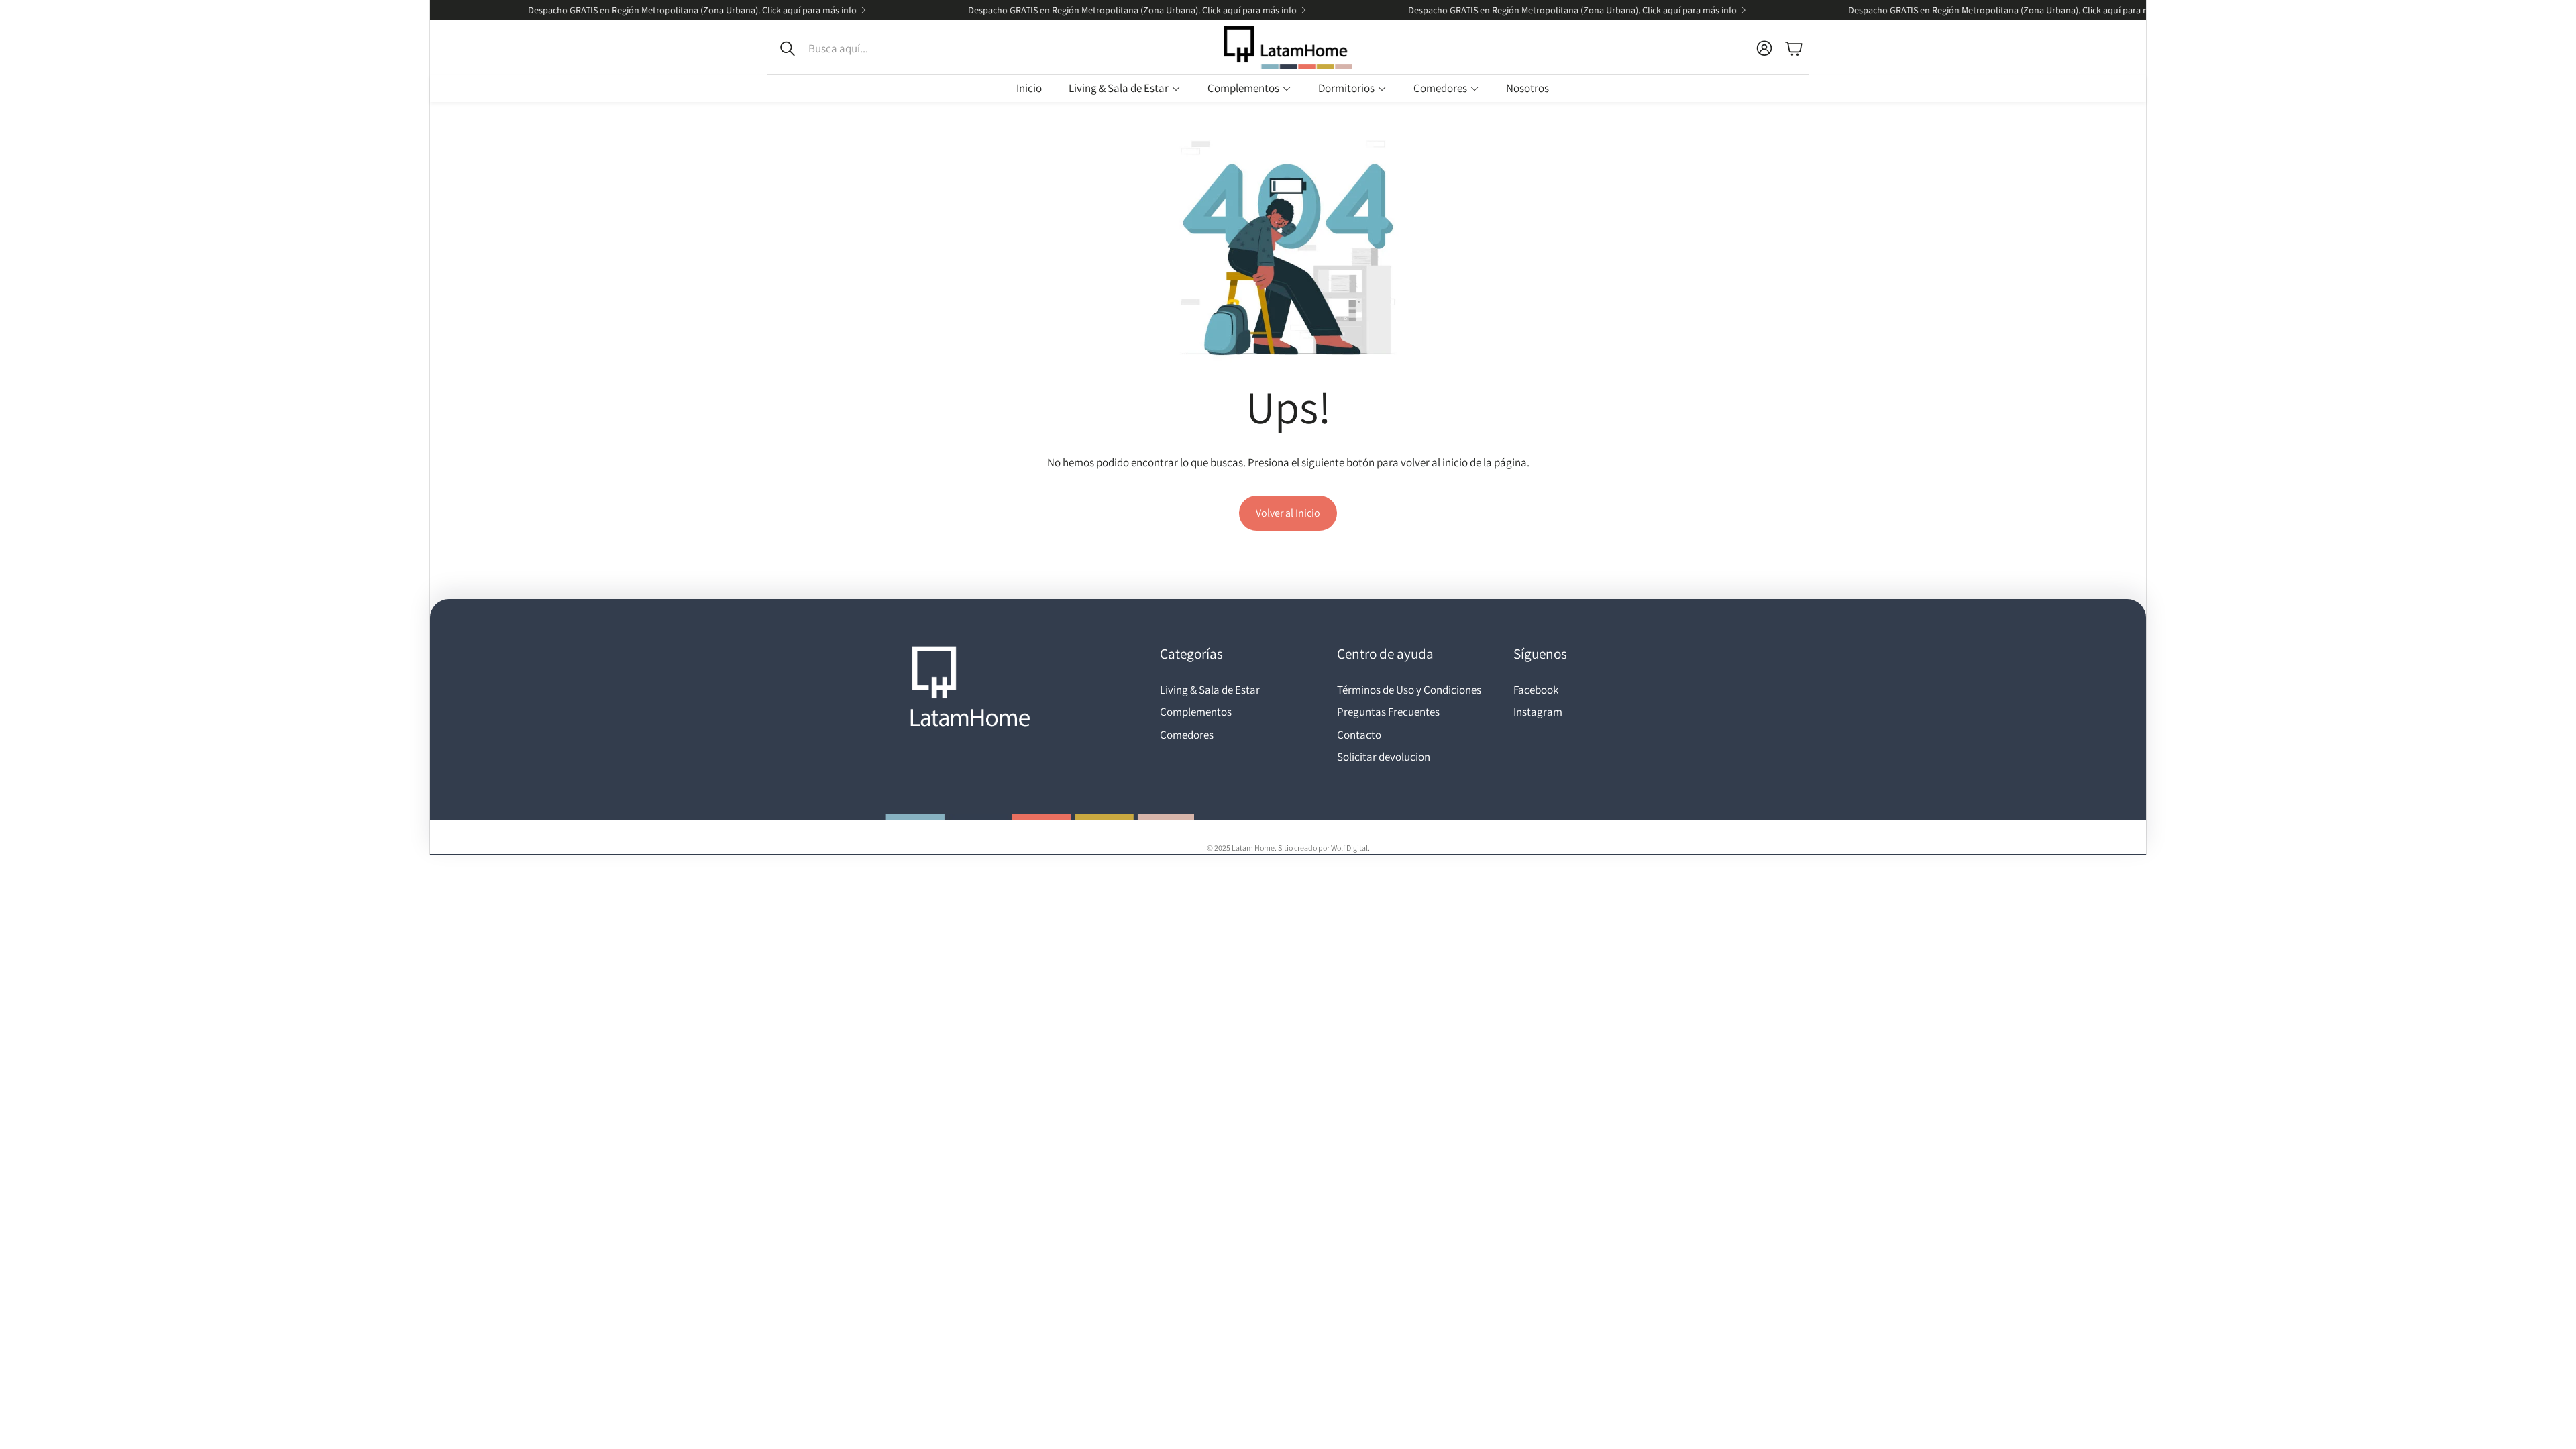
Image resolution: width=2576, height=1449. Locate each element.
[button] (857, 48)
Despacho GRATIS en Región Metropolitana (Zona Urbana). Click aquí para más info (650, 10)
